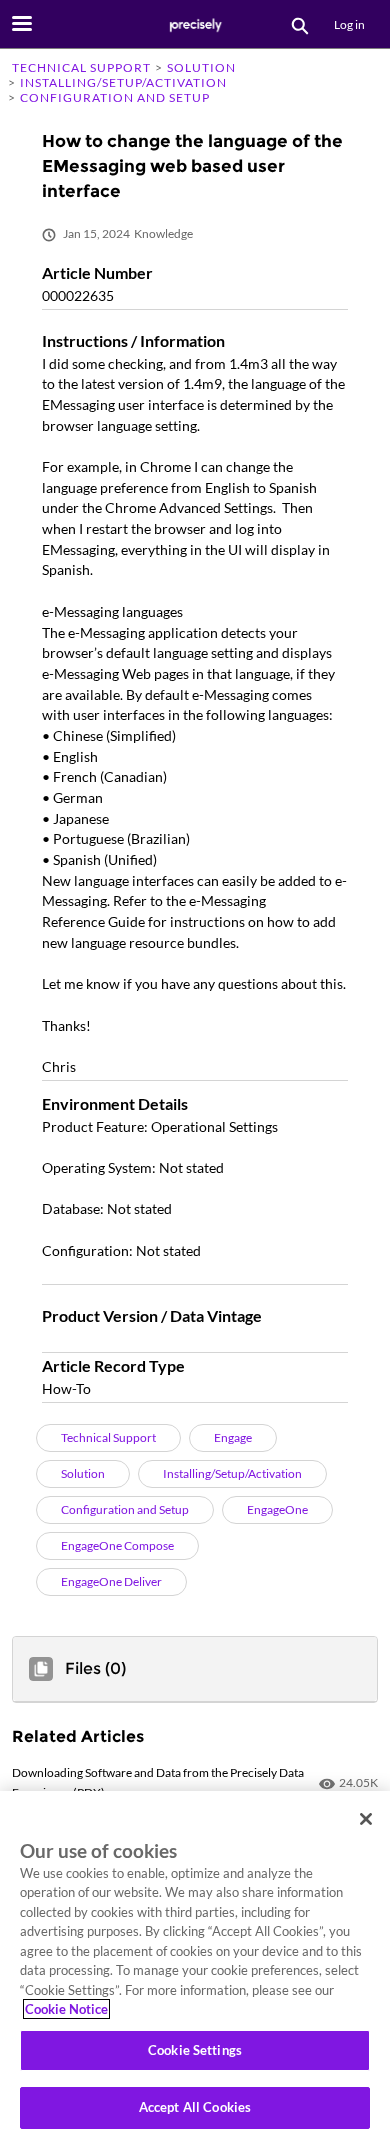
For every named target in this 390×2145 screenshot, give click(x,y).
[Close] (366, 1819)
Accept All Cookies (195, 2107)
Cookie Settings (195, 2050)
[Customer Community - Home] (195, 25)
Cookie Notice (66, 2009)
